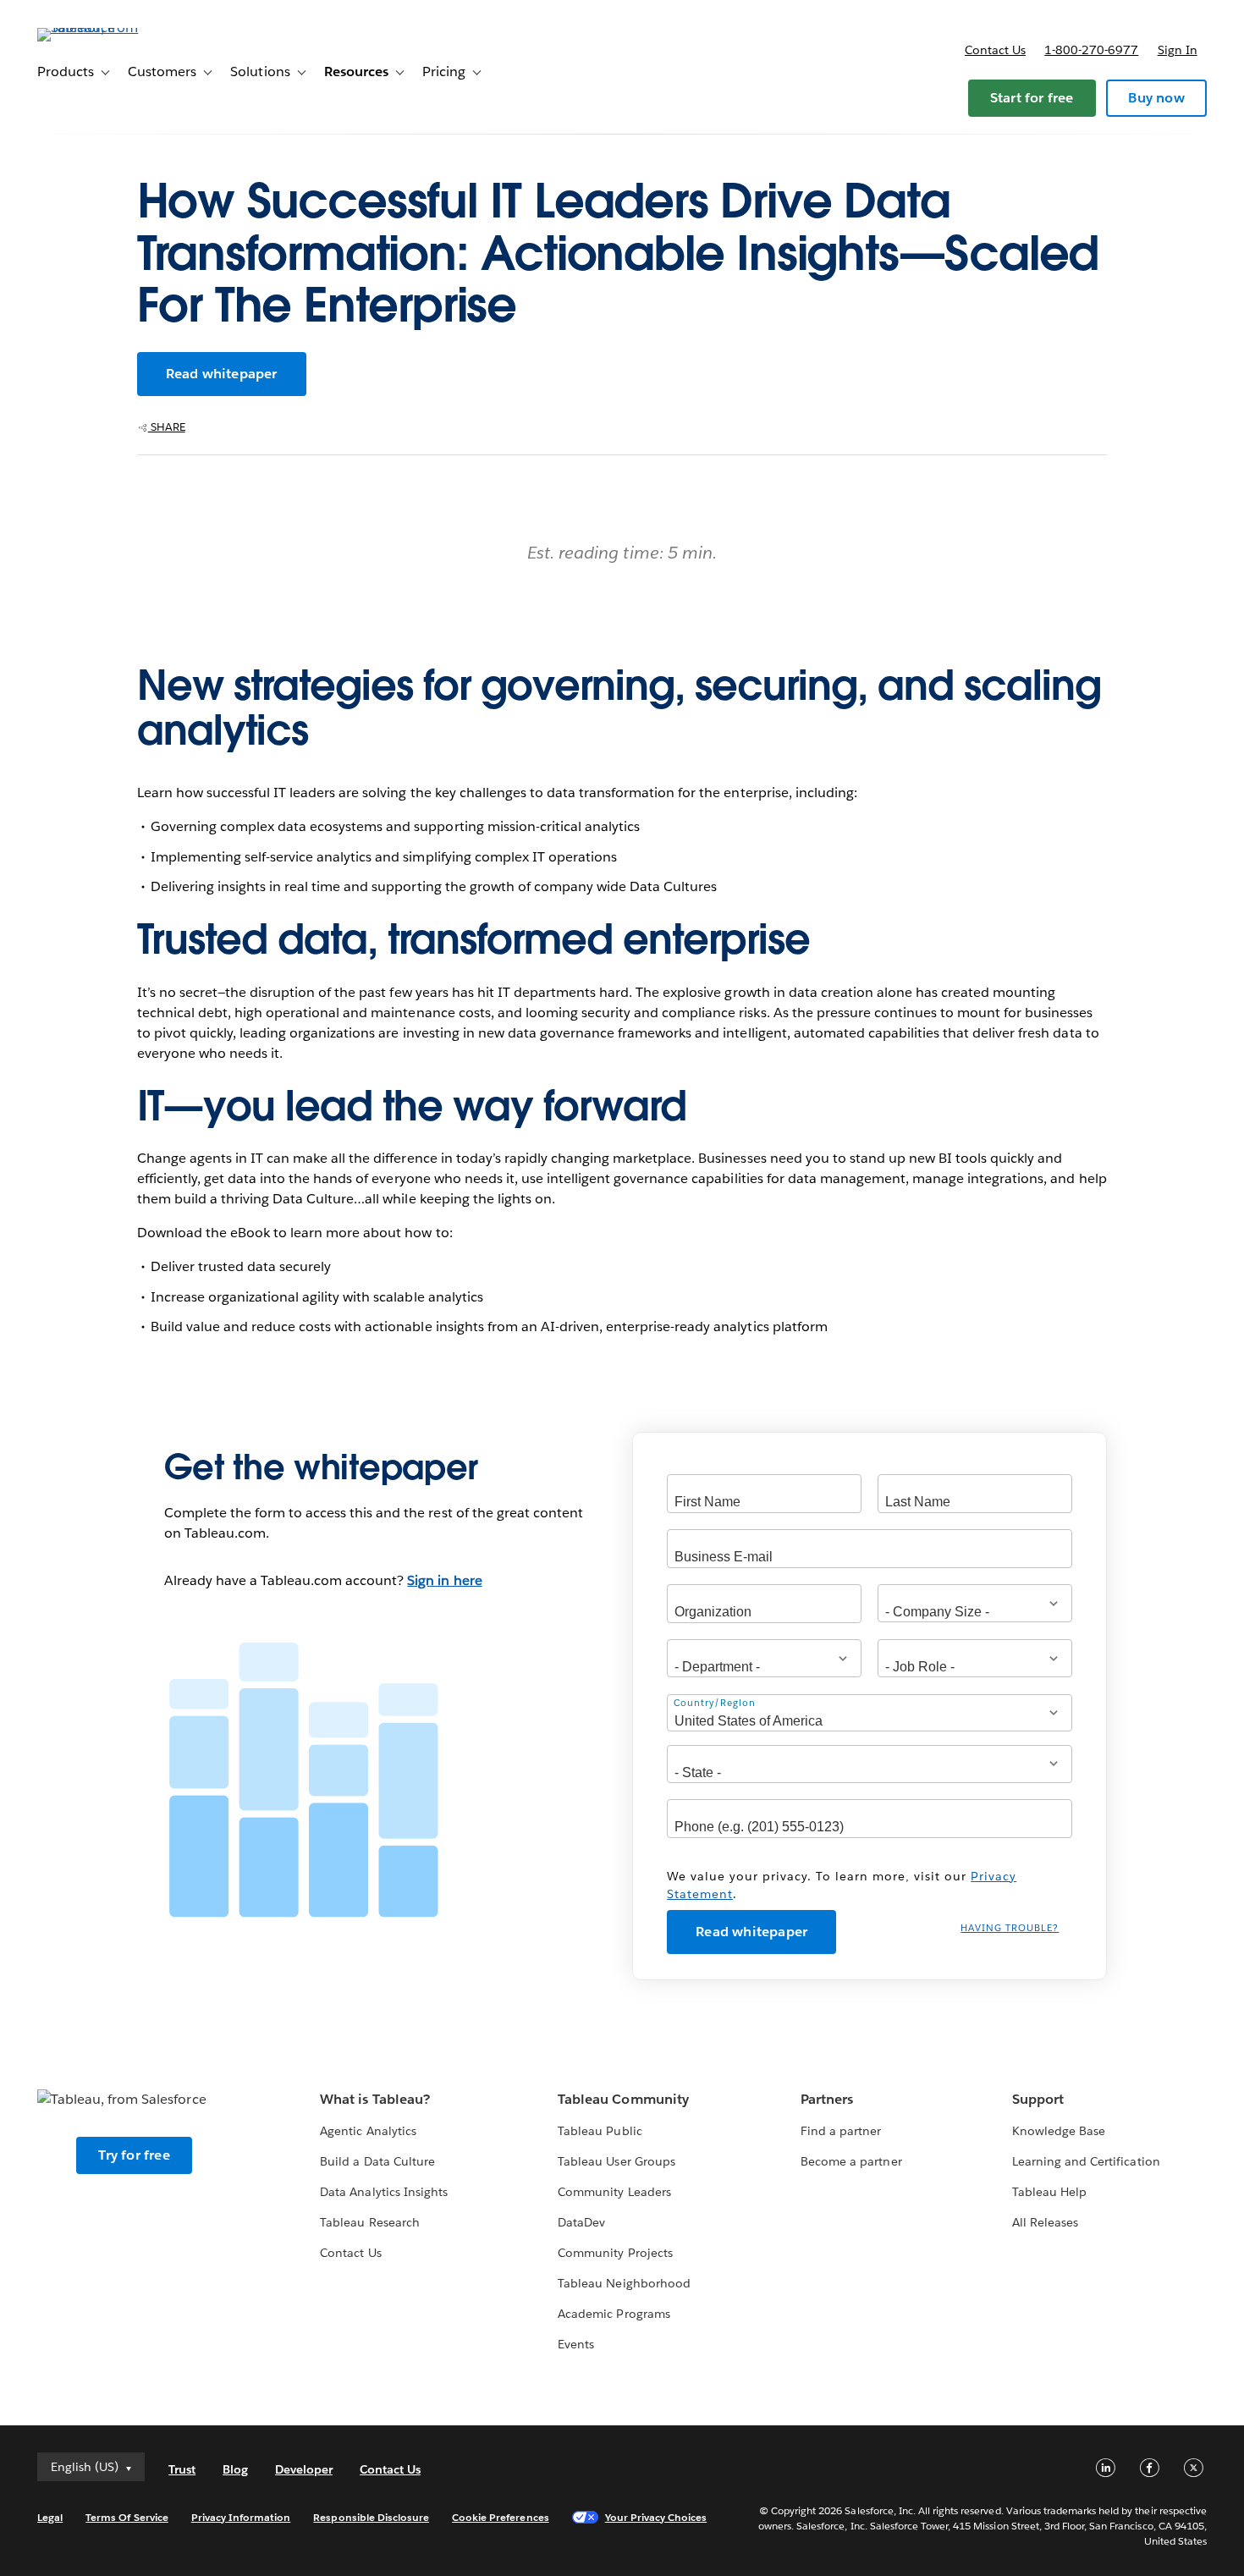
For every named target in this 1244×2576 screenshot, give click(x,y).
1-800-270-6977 (1091, 50)
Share (167, 427)
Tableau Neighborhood (624, 2283)
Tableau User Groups (616, 2161)
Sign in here (444, 1580)
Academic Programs (614, 2314)
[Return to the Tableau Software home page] (101, 28)
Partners (827, 2099)
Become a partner (851, 2161)
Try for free (134, 2155)
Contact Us (350, 2253)
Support (1038, 2099)
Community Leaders (614, 2192)
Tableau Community (623, 2099)
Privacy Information (241, 2517)
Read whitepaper (222, 374)
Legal (50, 2517)
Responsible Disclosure (371, 2517)
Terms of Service (127, 2517)
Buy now (1156, 98)
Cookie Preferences (501, 2517)
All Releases (1045, 2222)
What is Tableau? (374, 2099)
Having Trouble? (1010, 1928)
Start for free (1032, 98)
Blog (235, 2469)
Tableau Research (369, 2222)
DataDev (581, 2222)
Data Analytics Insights (383, 2192)
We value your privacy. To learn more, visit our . (842, 1885)
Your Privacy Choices (656, 2517)
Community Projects (615, 2253)
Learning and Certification (1086, 2161)
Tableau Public (600, 2131)
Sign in (1178, 50)
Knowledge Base (1059, 2131)
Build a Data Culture (377, 2161)
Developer (304, 2469)
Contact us (995, 50)
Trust (182, 2469)
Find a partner (841, 2131)
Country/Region (715, 1703)
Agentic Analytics (368, 2131)
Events (576, 2344)
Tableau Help (1049, 2192)
